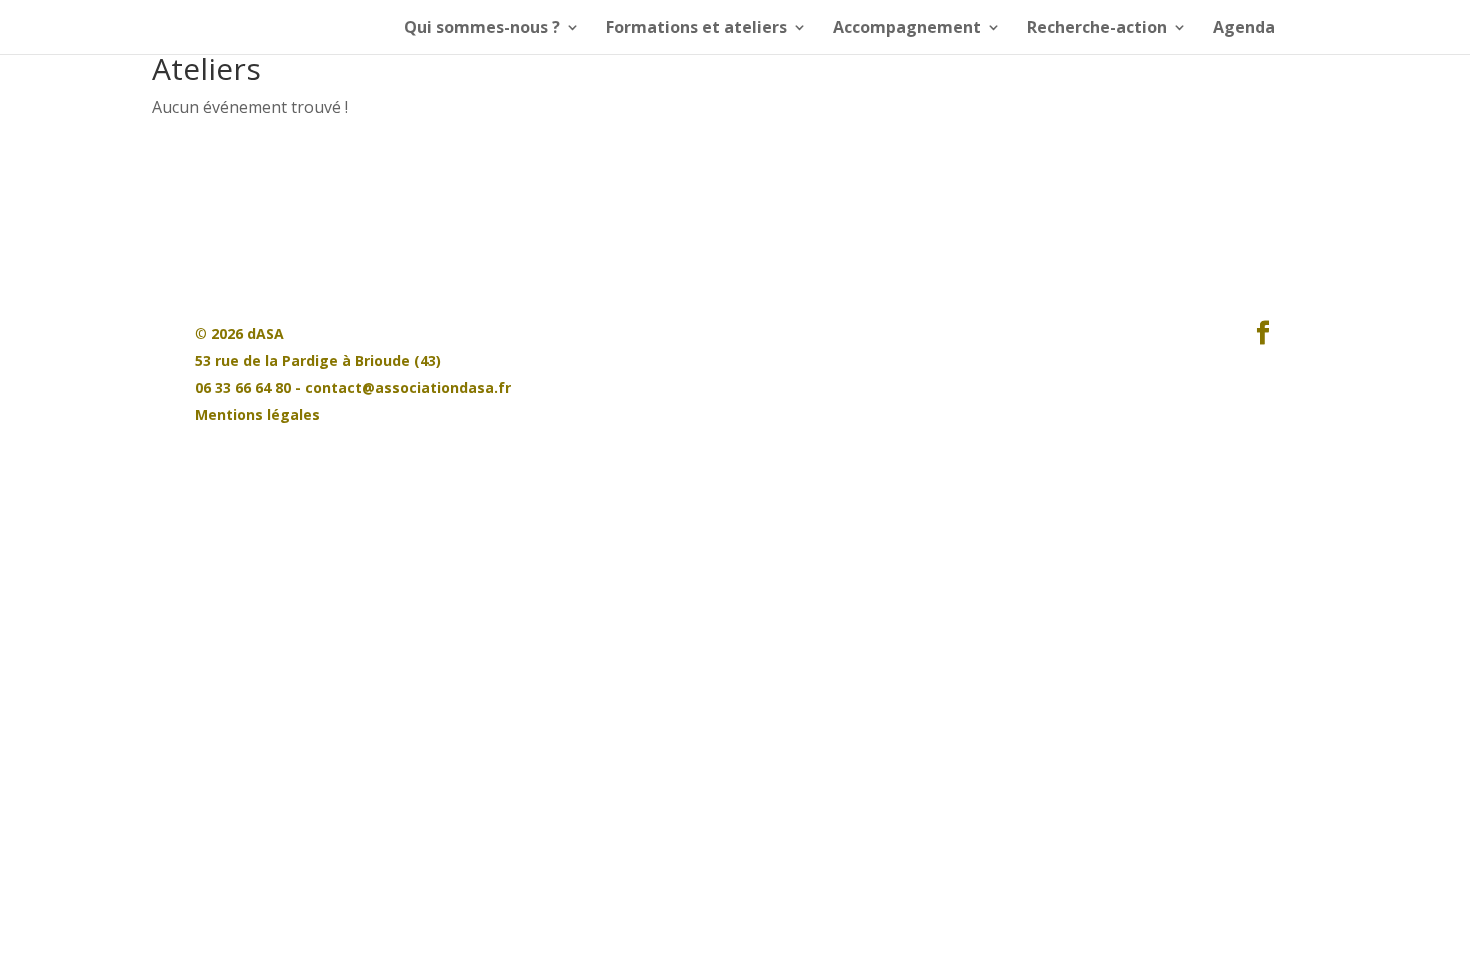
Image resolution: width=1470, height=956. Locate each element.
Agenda (1244, 29)
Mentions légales (257, 414)
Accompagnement (907, 29)
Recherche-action (1097, 29)
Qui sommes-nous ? (482, 29)
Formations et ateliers (696, 29)
